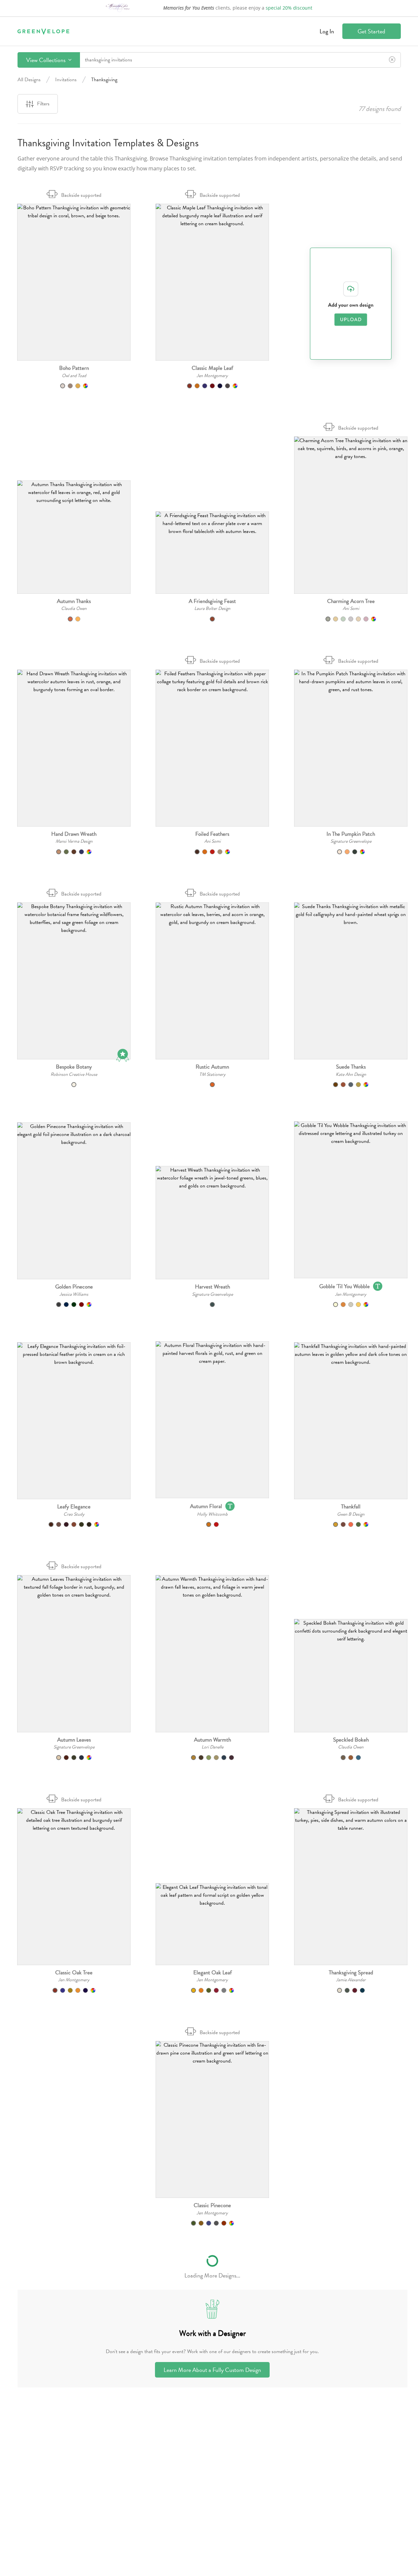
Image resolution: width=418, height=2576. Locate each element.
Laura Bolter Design (212, 608)
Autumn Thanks (74, 601)
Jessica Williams (74, 1294)
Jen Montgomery (212, 376)
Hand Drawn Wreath (74, 834)
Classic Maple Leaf (212, 368)
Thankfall (351, 1507)
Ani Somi (351, 608)
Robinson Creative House (74, 1074)
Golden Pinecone (74, 1287)
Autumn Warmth (212, 1740)
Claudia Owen (74, 608)
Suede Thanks (351, 1067)
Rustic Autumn (212, 1067)
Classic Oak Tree (74, 1973)
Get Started (371, 31)
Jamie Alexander (351, 1980)
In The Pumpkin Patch (351, 834)
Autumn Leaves (74, 1740)
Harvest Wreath (212, 1287)
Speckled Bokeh (351, 1740)
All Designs (29, 80)
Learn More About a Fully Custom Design (212, 2370)
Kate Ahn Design (351, 1074)
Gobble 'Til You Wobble (344, 1286)
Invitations (66, 80)
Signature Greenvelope (351, 841)
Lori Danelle (212, 1747)
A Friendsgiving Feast (212, 601)
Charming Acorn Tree (351, 601)
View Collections (46, 60)
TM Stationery (212, 1074)
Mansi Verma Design (74, 841)
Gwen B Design (351, 1514)
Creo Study (74, 1514)
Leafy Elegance (74, 1507)
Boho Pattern (74, 368)
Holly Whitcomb (212, 1514)
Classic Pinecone (212, 2205)
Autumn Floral (206, 1506)
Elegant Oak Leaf (212, 1973)
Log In (327, 31)
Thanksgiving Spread (351, 1973)
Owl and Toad (74, 376)
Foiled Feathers (212, 834)
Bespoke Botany (74, 1067)
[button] (74, 282)
